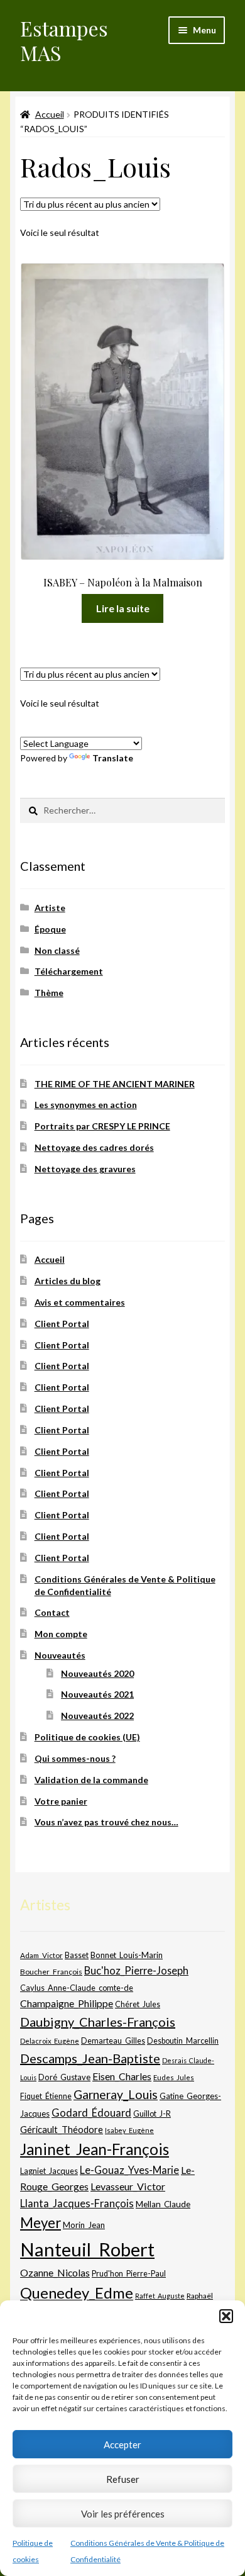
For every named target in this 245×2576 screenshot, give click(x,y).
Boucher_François (51, 1972)
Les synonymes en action (86, 1105)
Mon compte (61, 1634)
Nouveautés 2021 (97, 1694)
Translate (113, 758)
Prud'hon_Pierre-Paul (129, 2274)
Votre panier (61, 1801)
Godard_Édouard (91, 2113)
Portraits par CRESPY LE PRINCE (102, 1126)
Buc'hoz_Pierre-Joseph (136, 1970)
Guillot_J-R (152, 2114)
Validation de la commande (91, 1780)
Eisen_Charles (122, 2076)
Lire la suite (123, 608)
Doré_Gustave (64, 2077)
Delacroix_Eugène (50, 2041)
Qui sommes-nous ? (75, 1758)
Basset (77, 1955)
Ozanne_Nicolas (55, 2272)
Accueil (50, 114)
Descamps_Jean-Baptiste (90, 2058)
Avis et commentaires (80, 1302)
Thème (49, 993)
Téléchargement (69, 971)
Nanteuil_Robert (87, 2249)
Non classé (57, 950)
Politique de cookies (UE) (87, 1737)
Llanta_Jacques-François (77, 2204)
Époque (50, 929)
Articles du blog (68, 1281)
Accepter (122, 2444)
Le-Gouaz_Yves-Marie (129, 2170)
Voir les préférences (123, 2514)
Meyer (41, 2223)
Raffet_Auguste (160, 2296)
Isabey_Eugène (129, 2130)
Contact (52, 1612)
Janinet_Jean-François (95, 2149)
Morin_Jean (84, 2225)
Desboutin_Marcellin (183, 2041)
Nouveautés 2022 (97, 1716)
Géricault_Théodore (62, 2129)
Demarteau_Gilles (113, 2041)
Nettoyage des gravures (85, 1169)
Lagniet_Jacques (49, 2171)
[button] (226, 2316)
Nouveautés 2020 (97, 1673)
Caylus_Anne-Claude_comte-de (77, 1988)
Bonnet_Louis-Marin (127, 1955)
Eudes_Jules (174, 2077)
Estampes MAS (64, 40)
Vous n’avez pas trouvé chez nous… (106, 1822)
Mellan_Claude (163, 2204)
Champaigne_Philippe (67, 2003)
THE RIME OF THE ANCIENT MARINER (115, 1084)
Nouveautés (60, 1655)
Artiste (50, 908)
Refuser (123, 2479)
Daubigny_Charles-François (98, 2022)
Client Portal (62, 1324)
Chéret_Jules (138, 2004)
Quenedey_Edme (77, 2293)
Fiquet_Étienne (46, 2096)
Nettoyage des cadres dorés (94, 1147)
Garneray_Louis (116, 2094)
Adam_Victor (41, 1955)
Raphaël (200, 2296)
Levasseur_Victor (128, 2186)
